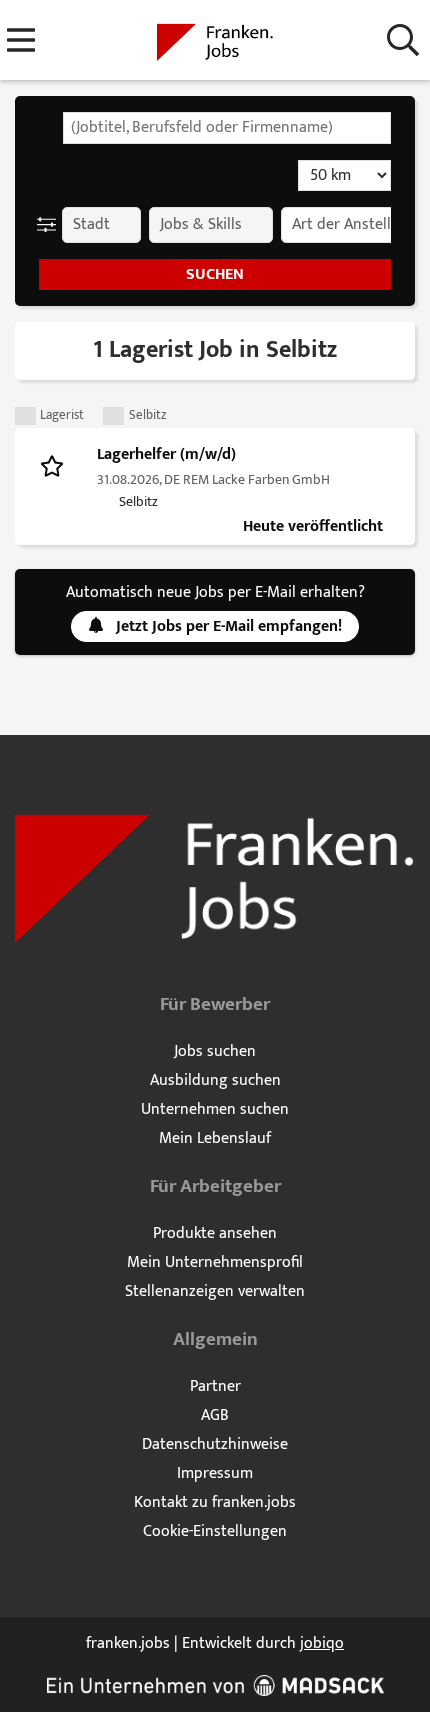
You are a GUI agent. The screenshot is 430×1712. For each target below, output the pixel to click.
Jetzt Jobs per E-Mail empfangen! (229, 626)
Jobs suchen (215, 1051)
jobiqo (322, 1643)
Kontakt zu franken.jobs (215, 1502)
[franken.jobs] (215, 41)
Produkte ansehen (215, 1233)
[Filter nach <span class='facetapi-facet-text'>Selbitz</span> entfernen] (113, 416)
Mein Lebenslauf (215, 1138)
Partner (215, 1386)
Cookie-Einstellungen (215, 1531)
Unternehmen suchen (215, 1109)
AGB (215, 1415)
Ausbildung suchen (215, 1080)
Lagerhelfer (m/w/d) (166, 454)
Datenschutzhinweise (215, 1444)
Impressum (215, 1473)
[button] (50, 225)
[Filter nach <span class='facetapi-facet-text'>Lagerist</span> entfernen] (25, 416)
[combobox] (227, 128)
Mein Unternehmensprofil (215, 1262)
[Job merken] (56, 465)
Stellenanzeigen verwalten (215, 1291)
